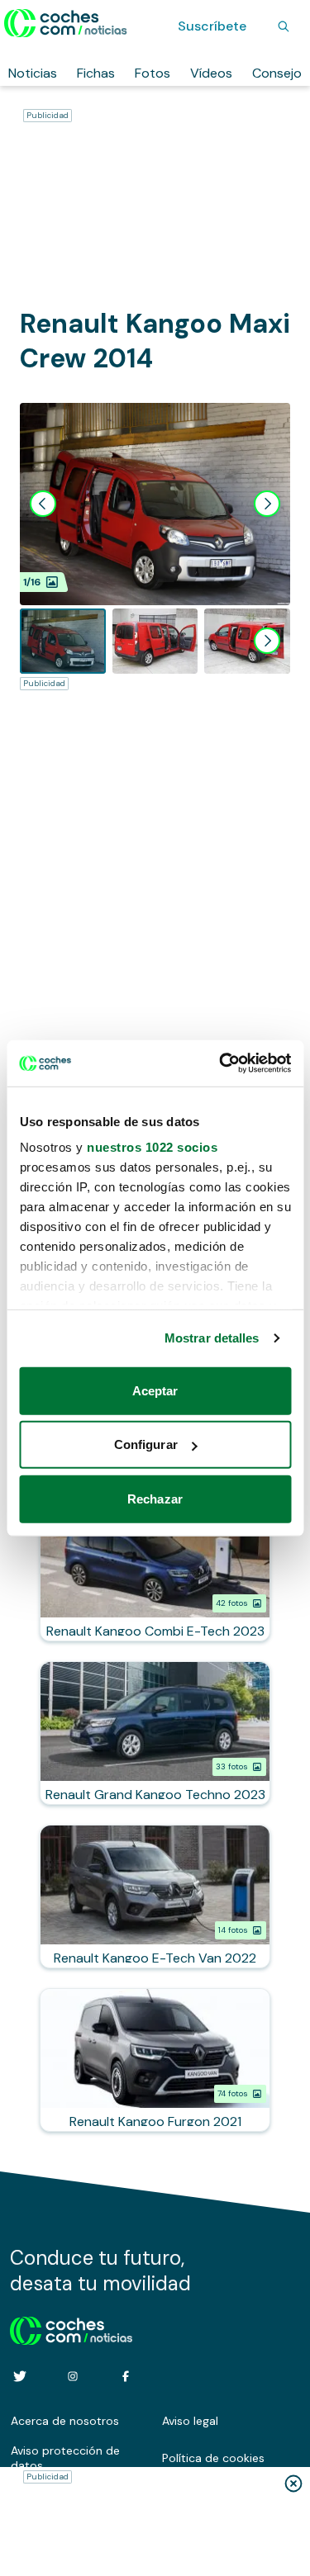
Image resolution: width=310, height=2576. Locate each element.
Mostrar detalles (212, 1338)
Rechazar (155, 1498)
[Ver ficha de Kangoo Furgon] (155, 2060)
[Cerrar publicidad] (293, 2484)
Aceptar (155, 1390)
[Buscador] (284, 26)
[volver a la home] (72, 2328)
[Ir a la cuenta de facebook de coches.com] (126, 2376)
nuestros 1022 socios (152, 1147)
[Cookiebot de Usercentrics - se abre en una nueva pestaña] (221, 1063)
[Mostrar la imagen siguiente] (267, 504)
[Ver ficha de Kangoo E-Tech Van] (155, 1896)
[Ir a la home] (66, 23)
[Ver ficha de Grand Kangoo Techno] (155, 1733)
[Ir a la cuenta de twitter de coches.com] (20, 2376)
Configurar (146, 1444)
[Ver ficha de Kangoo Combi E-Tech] (155, 1570)
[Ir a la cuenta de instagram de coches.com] (73, 2376)
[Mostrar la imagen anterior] (43, 504)
